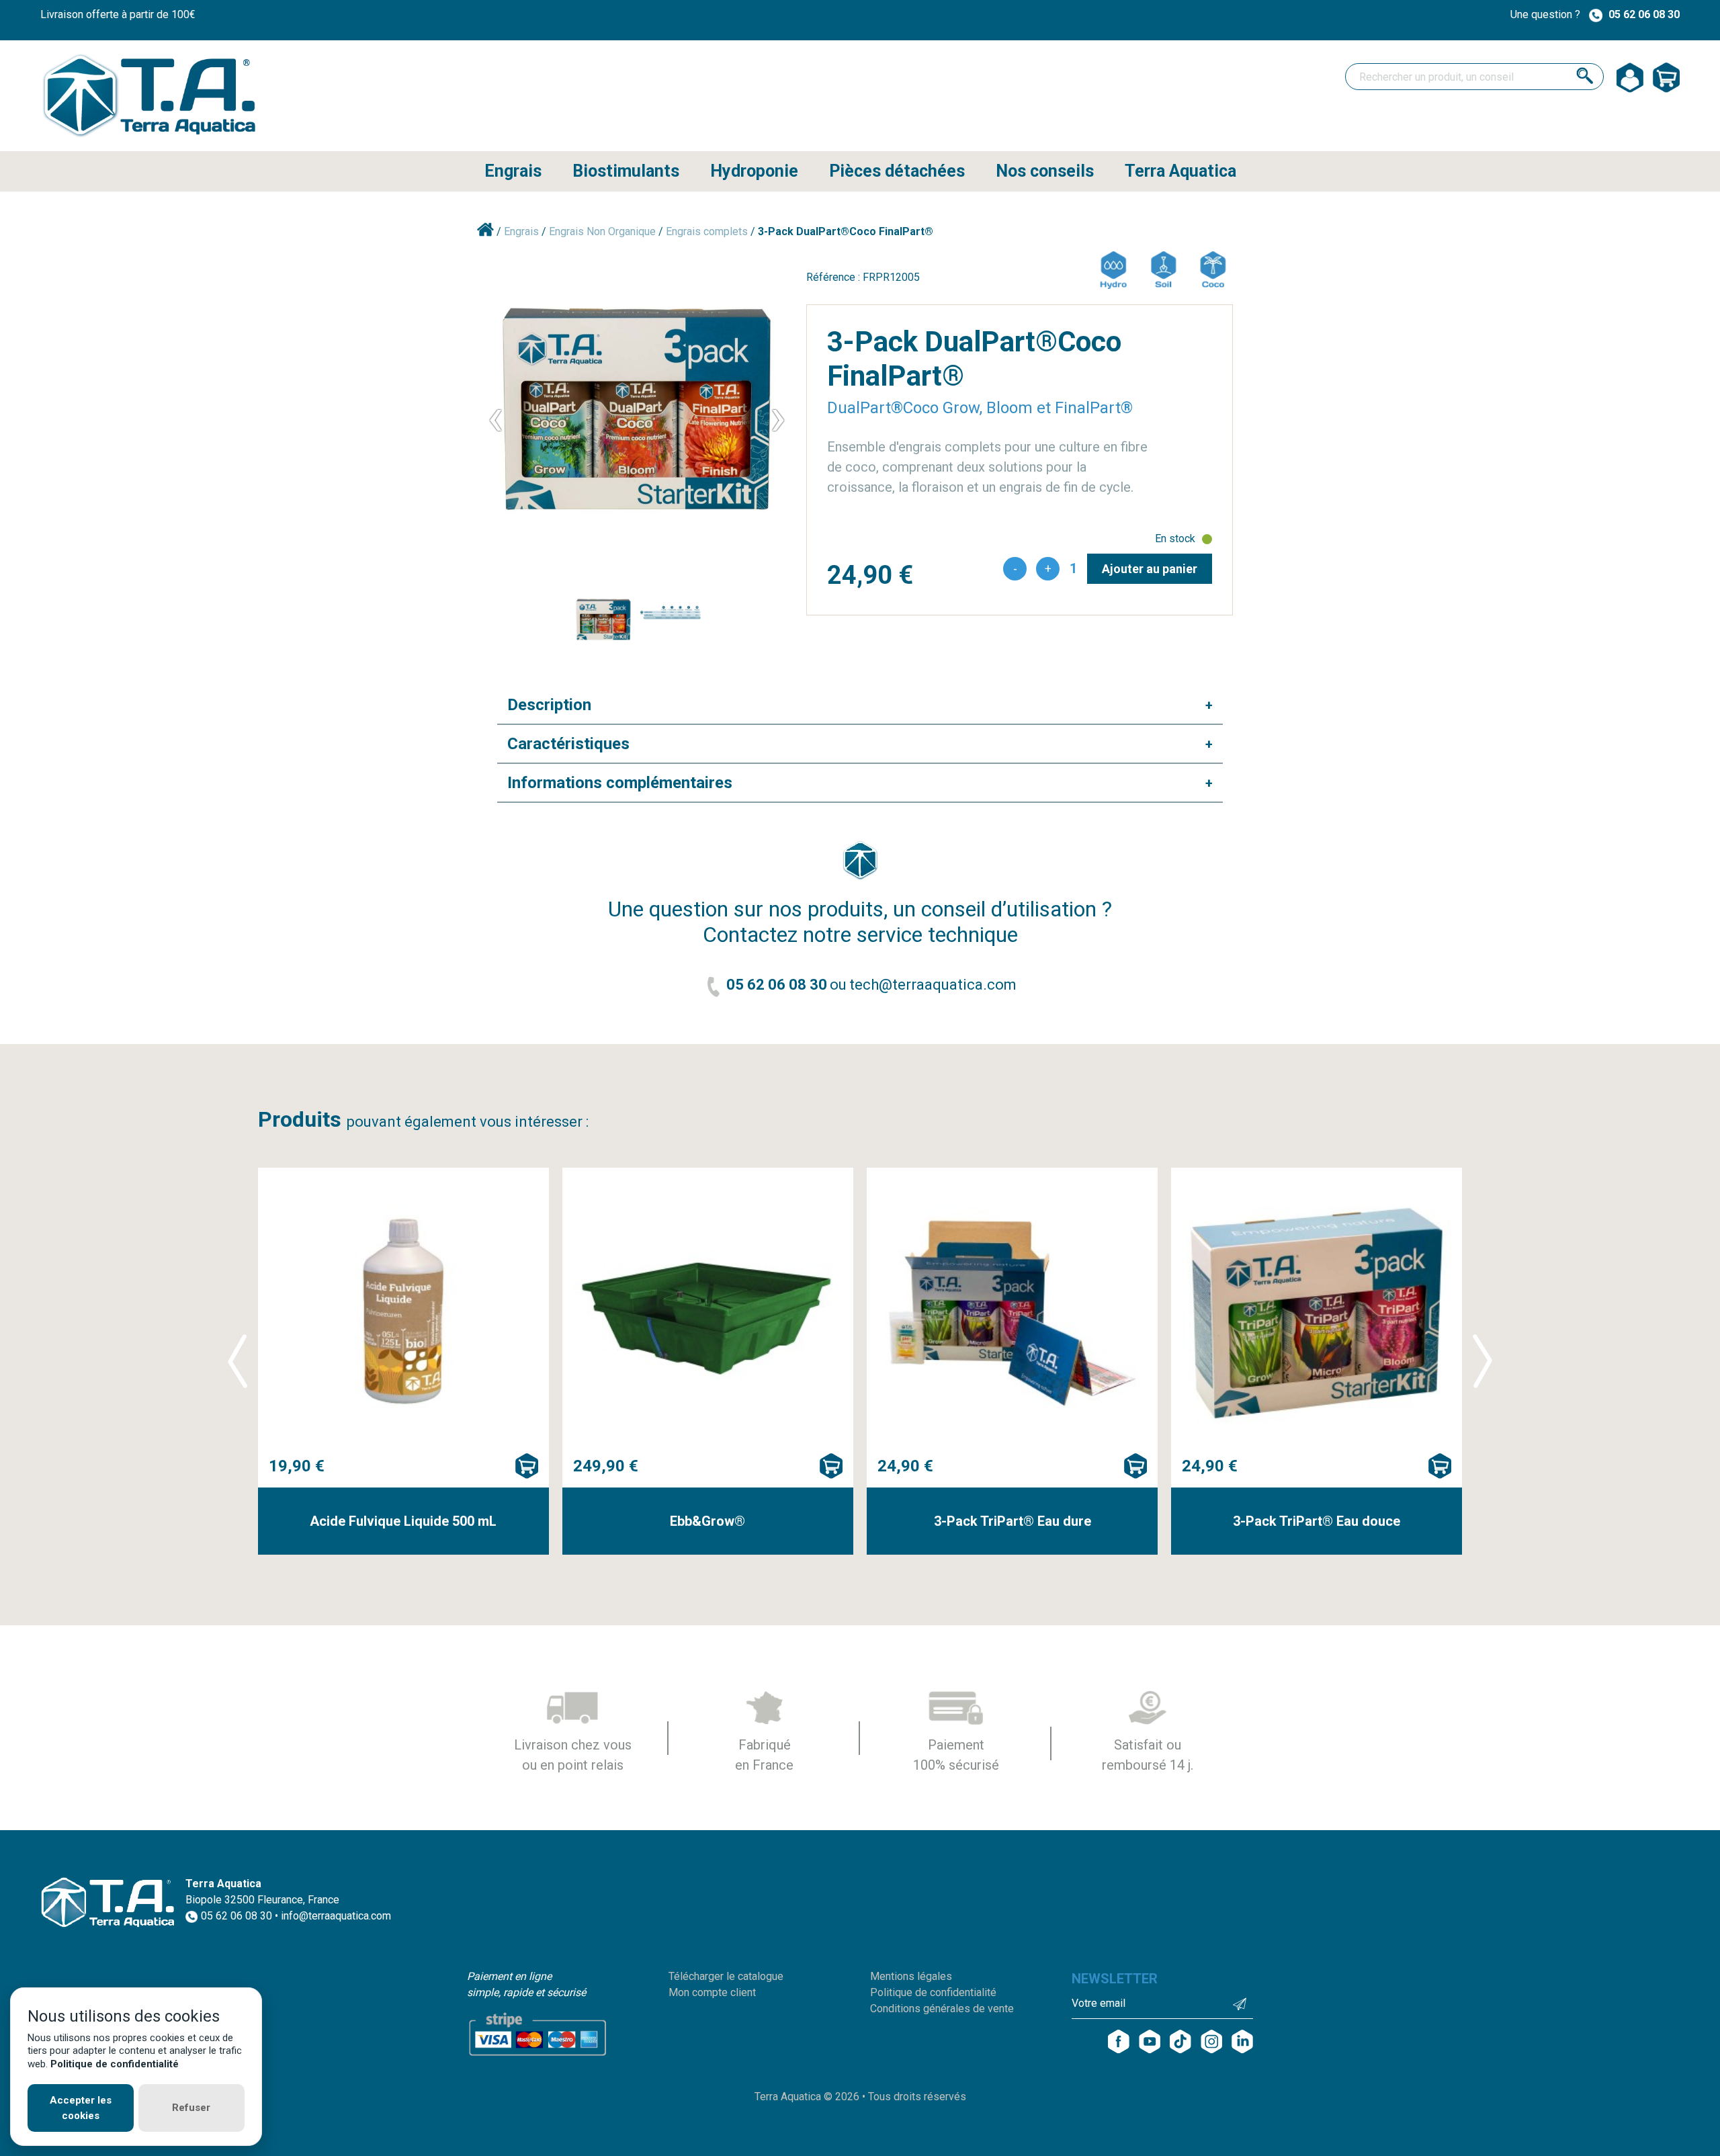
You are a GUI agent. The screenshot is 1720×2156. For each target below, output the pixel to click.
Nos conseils (1045, 171)
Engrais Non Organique (604, 231)
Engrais (513, 171)
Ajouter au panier (1150, 569)
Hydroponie (754, 171)
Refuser (191, 2108)
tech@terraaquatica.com (933, 985)
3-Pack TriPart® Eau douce (1317, 1521)
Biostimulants (626, 171)
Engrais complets (708, 231)
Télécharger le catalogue (726, 1976)
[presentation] (495, 417)
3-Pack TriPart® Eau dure (1013, 1521)
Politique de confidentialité (115, 2064)
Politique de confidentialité (933, 1992)
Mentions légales (911, 1976)
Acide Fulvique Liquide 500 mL (403, 1521)
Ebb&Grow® (707, 1521)
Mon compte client (712, 1992)
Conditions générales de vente (942, 2009)
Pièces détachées (897, 171)
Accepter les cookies (81, 2108)
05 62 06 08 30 (1644, 14)
